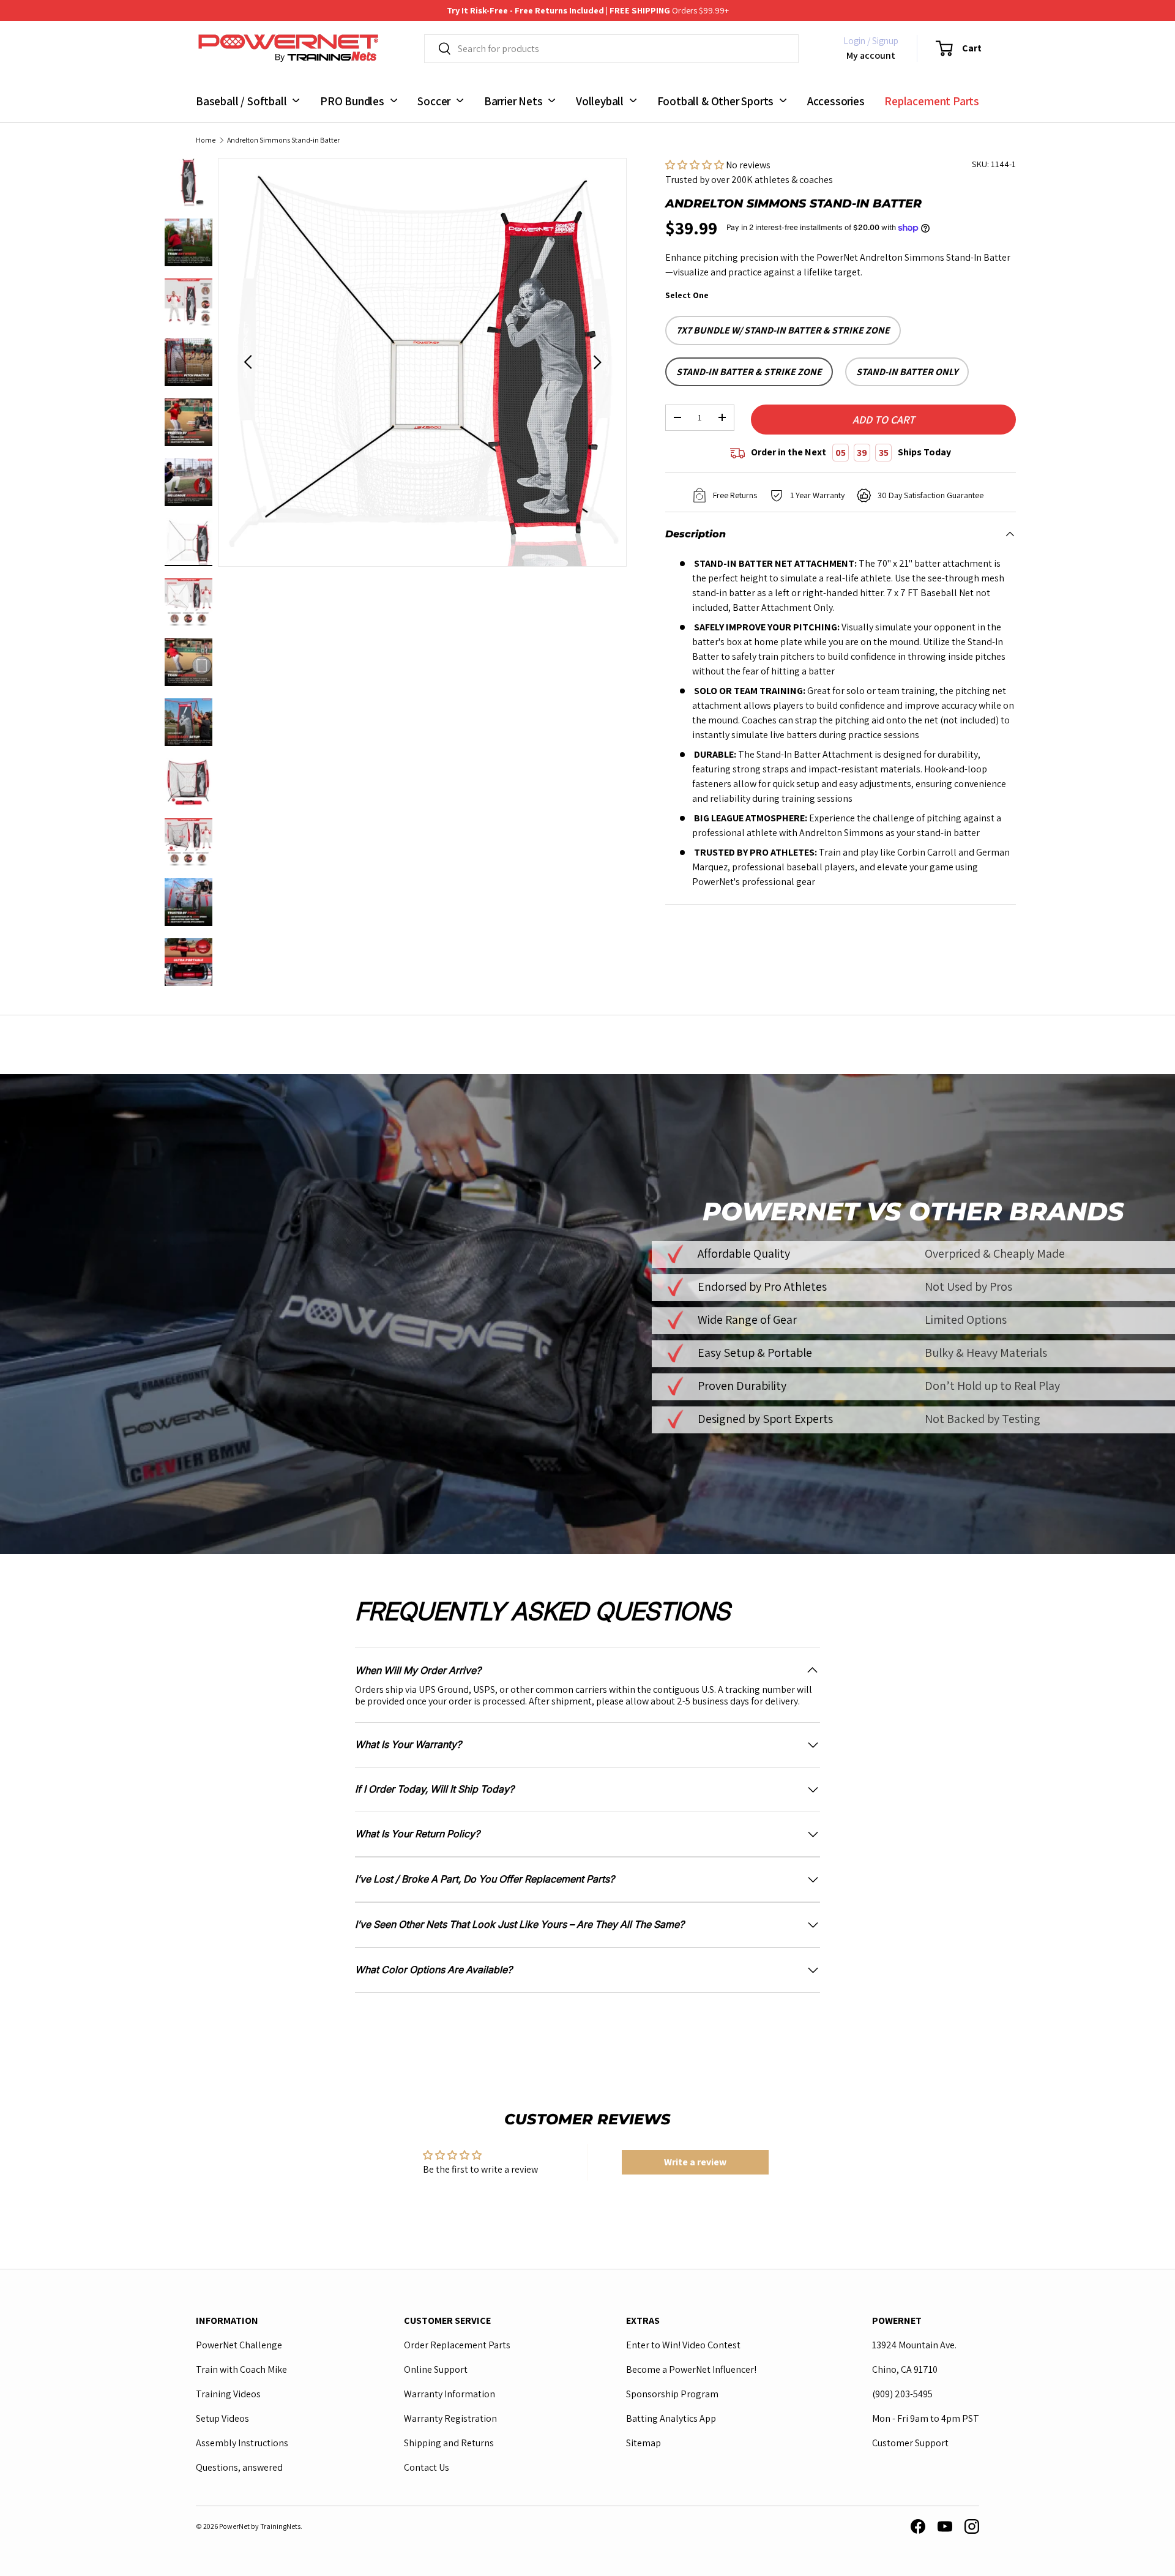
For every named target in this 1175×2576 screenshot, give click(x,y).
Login (854, 41)
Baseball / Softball (241, 100)
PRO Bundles (352, 100)
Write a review (695, 2162)
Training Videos (228, 2394)
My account (871, 55)
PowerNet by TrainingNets (260, 2526)
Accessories (836, 100)
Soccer (434, 100)
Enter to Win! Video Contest (683, 2345)
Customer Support (910, 2443)
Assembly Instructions (242, 2443)
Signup (885, 41)
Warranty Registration (450, 2418)
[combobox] (611, 49)
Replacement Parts (932, 100)
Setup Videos (222, 2418)
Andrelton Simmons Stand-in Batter (283, 140)
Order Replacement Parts (457, 2345)
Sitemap (643, 2443)
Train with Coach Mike (241, 2369)
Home (206, 140)
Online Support (436, 2369)
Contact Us (427, 2467)
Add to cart (884, 420)
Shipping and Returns (449, 2443)
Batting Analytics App (671, 2418)
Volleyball (600, 100)
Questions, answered (239, 2467)
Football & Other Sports (716, 100)
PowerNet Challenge (239, 2345)
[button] (951, 48)
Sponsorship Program (672, 2394)
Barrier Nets (513, 100)
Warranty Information (449, 2394)
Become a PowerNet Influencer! (691, 2369)
